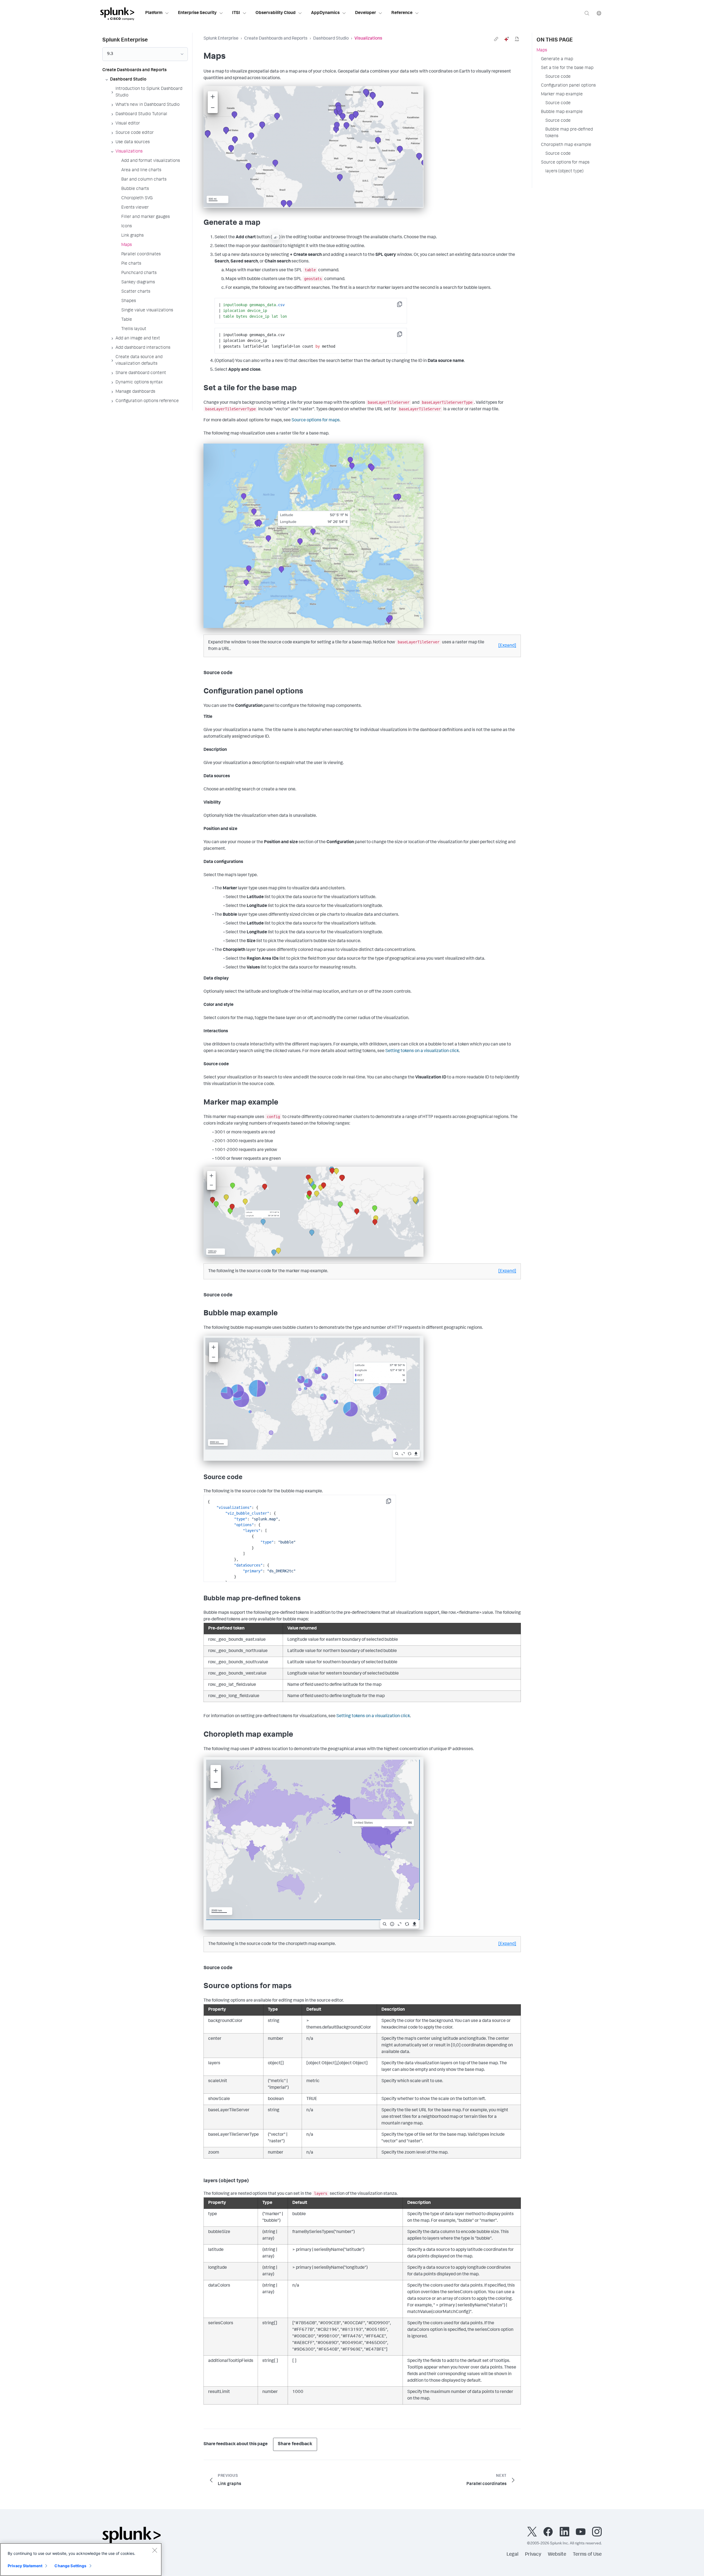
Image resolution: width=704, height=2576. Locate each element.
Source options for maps (316, 420)
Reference (402, 13)
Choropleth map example (566, 145)
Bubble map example (562, 112)
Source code (558, 77)
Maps (542, 51)
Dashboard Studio (331, 39)
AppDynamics (325, 13)
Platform (154, 13)
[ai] (507, 39)
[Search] (587, 13)
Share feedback (295, 2444)
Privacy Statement (25, 2566)
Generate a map (557, 59)
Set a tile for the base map (567, 68)
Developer (365, 13)
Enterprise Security (197, 13)
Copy (403, 306)
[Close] (155, 2550)
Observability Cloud (276, 13)
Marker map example (562, 95)
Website (557, 2555)
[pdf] (517, 39)
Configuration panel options (568, 86)
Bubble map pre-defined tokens (569, 133)
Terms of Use (587, 2555)
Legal (512, 2555)
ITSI (236, 13)
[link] (496, 39)
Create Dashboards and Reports (276, 39)
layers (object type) (564, 171)
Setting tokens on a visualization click (422, 1051)
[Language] (599, 13)
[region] (81, 2560)
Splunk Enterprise (221, 39)
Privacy (533, 2555)
